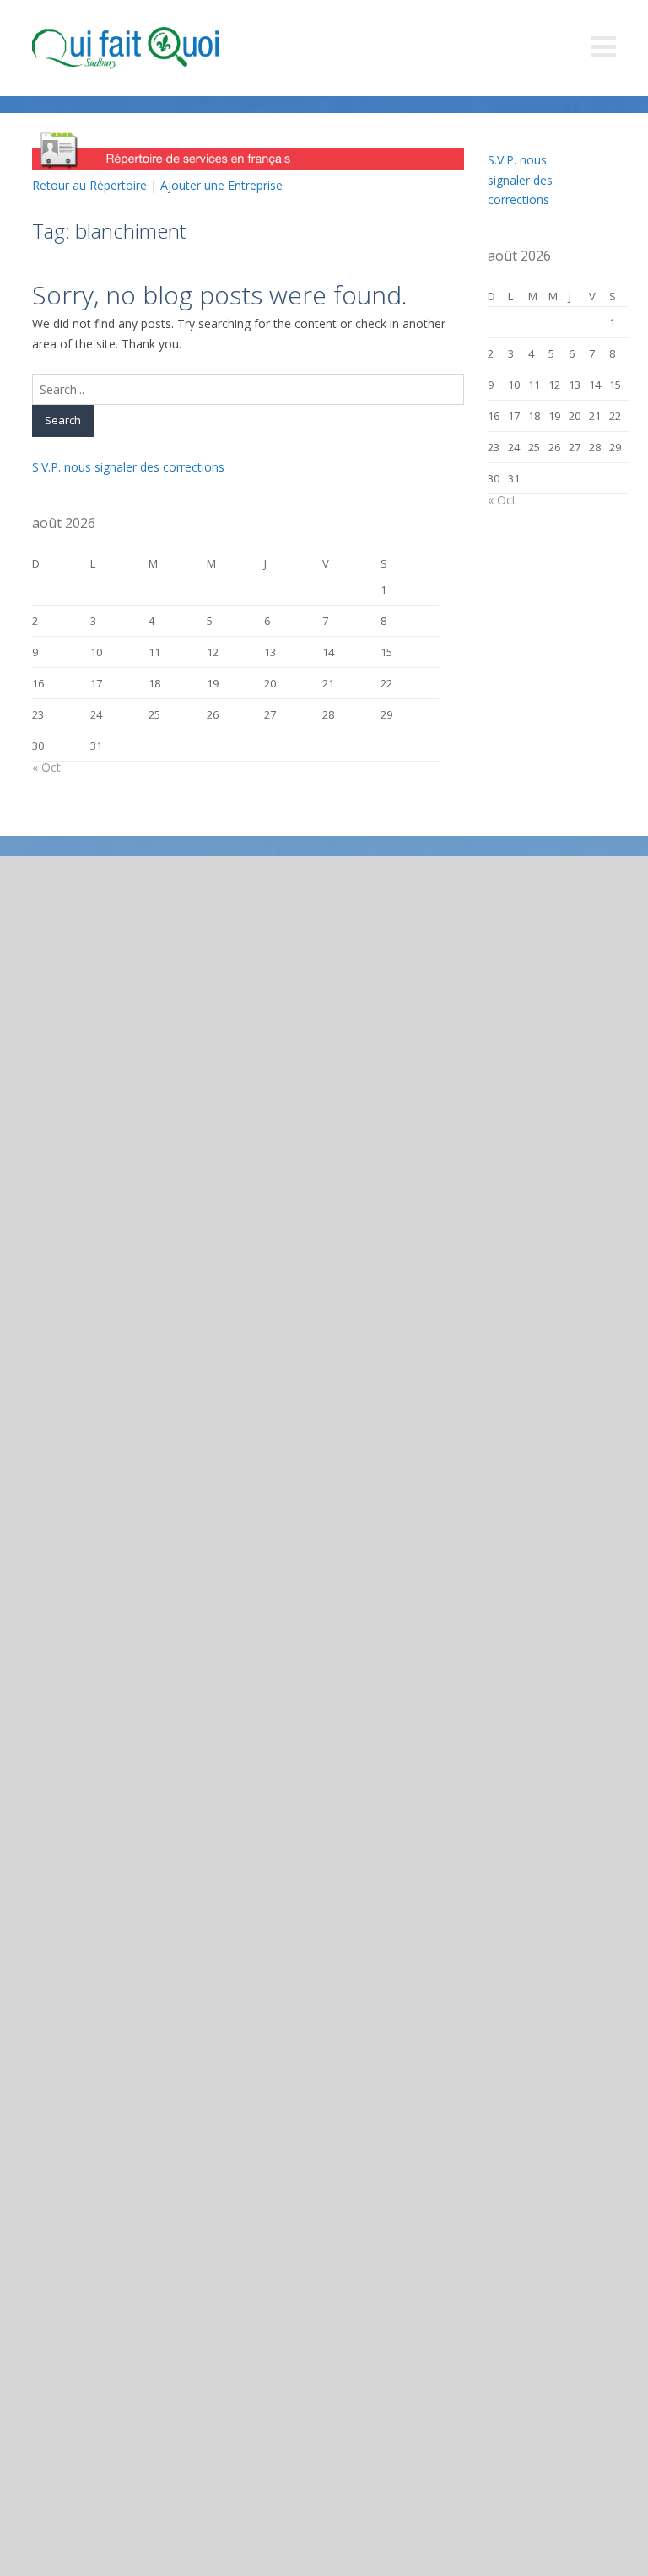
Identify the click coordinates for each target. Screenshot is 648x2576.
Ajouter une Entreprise (221, 185)
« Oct (46, 767)
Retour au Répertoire (89, 185)
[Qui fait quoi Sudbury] (150, 48)
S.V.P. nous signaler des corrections (128, 467)
